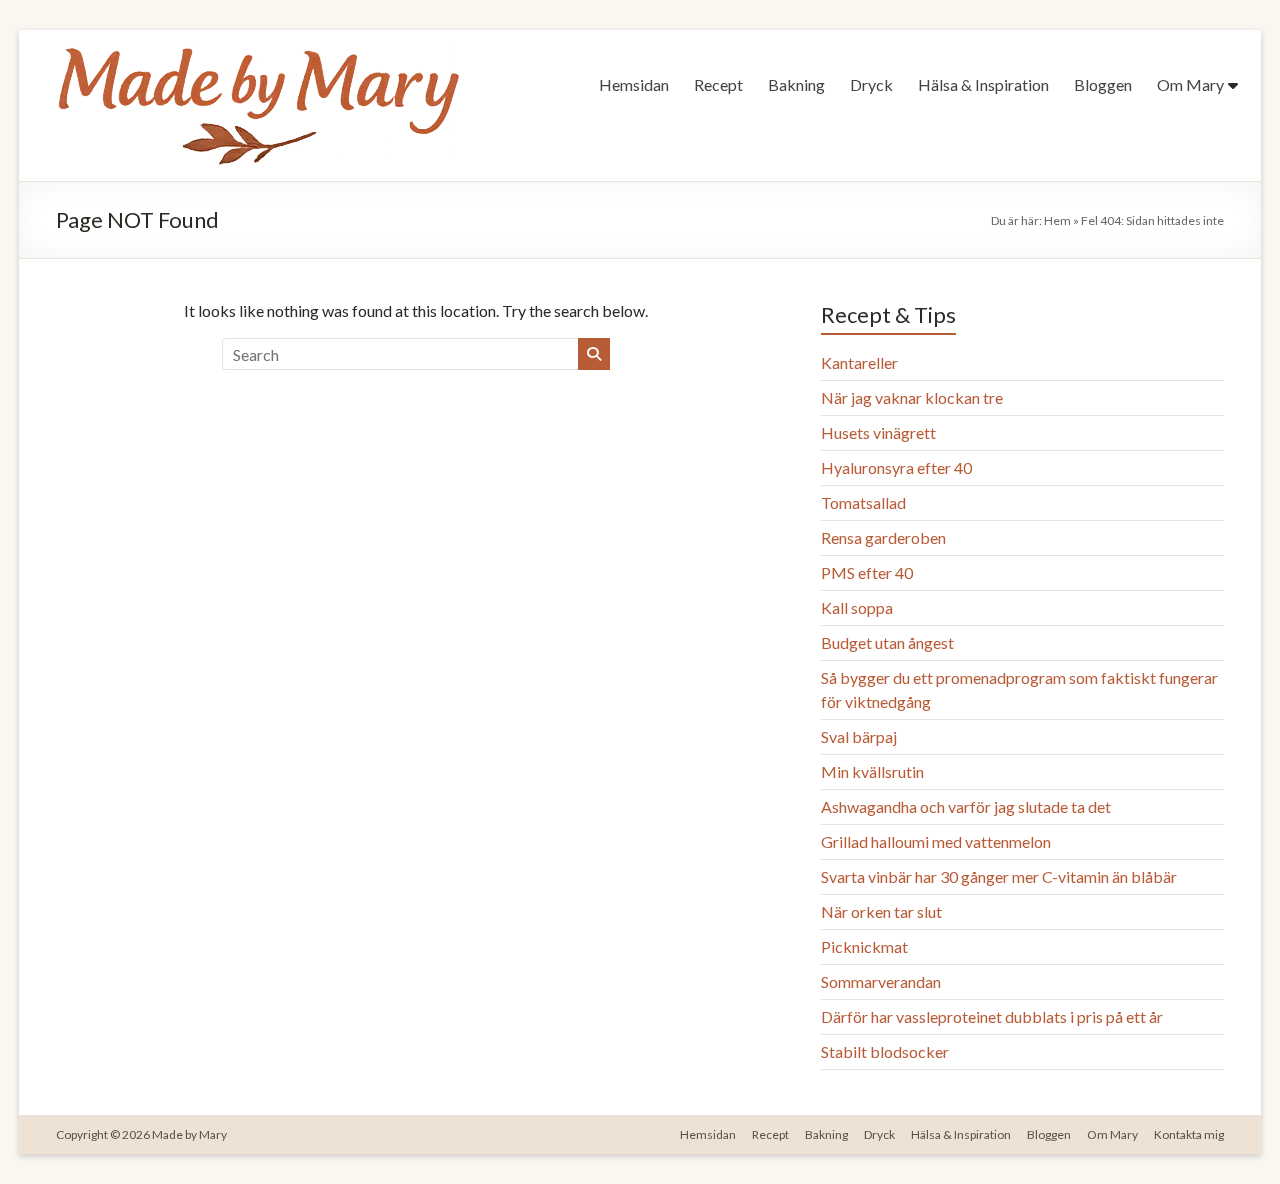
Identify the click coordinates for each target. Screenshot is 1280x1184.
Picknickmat (864, 946)
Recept (718, 84)
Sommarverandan (881, 981)
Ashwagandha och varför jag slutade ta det (966, 806)
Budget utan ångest (887, 642)
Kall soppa (857, 607)
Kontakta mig (1189, 1134)
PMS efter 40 (867, 572)
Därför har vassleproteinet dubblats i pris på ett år (992, 1016)
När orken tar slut (881, 911)
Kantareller (859, 362)
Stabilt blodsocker (885, 1051)
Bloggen (1103, 84)
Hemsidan (634, 84)
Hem (1057, 220)
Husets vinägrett (878, 432)
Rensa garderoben (883, 537)
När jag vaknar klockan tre (912, 397)
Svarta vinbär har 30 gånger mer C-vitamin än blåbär (999, 876)
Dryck (871, 84)
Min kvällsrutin (872, 771)
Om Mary (1190, 84)
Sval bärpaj (859, 736)
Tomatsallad (863, 502)
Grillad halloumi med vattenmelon (936, 841)
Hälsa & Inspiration (983, 84)
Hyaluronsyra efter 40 (896, 467)
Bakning (796, 84)
